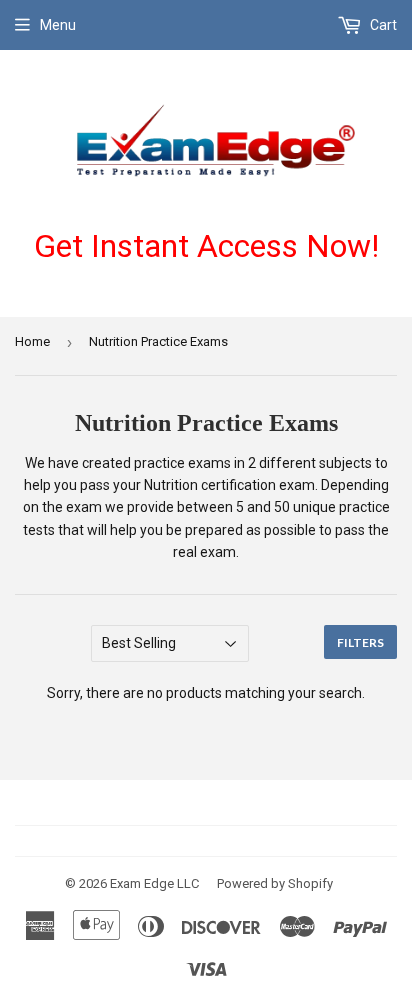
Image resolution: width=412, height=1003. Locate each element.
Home (32, 341)
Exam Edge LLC (154, 883)
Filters (360, 642)
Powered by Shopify (275, 883)
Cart (382, 25)
